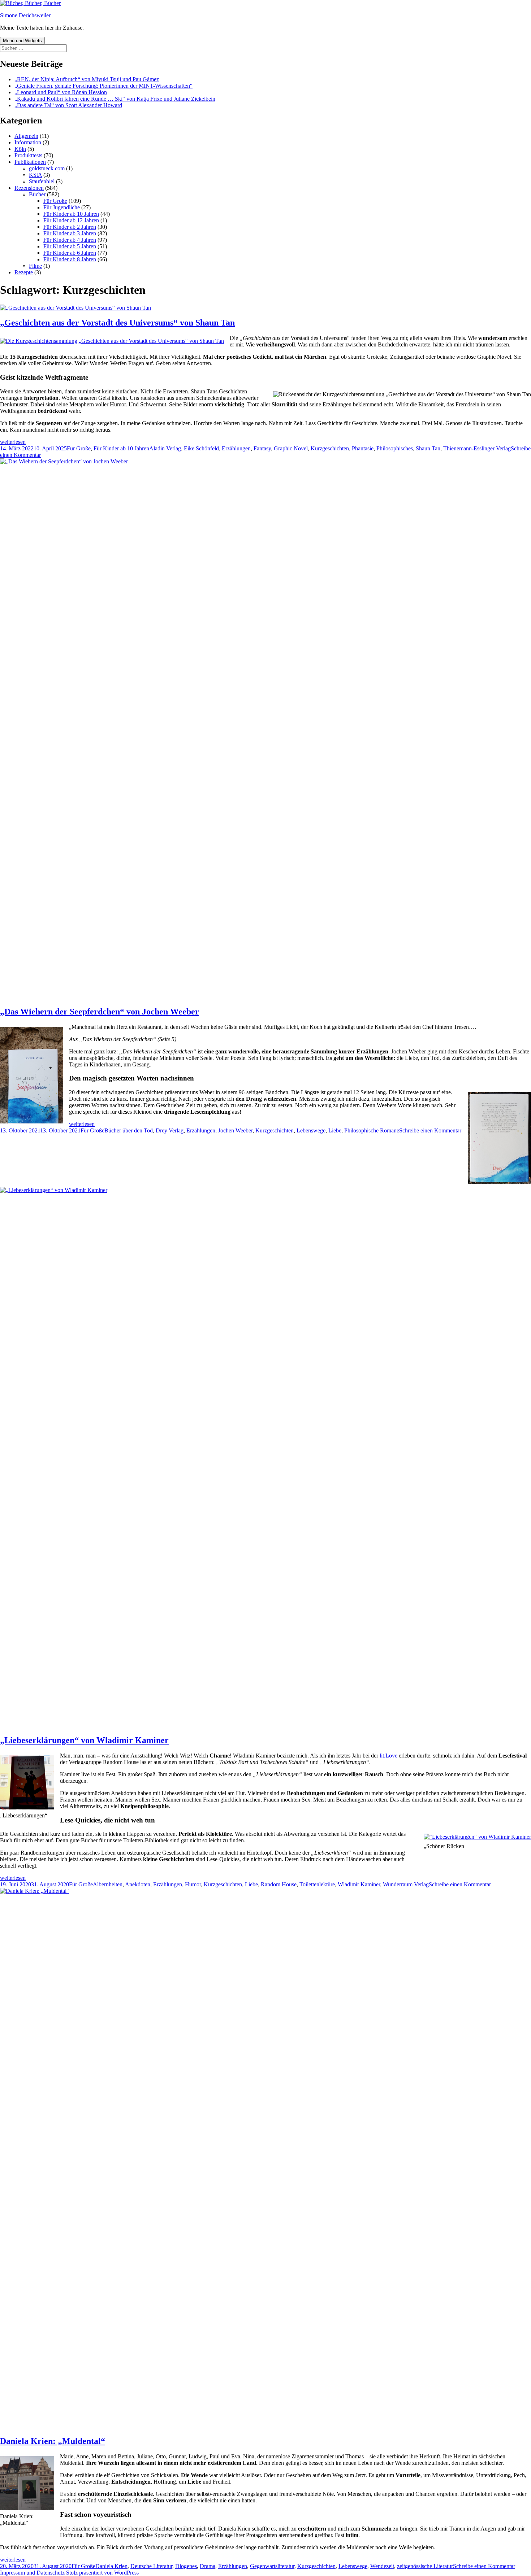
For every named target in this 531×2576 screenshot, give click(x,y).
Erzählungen (236, 448)
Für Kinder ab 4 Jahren (70, 240)
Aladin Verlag (165, 448)
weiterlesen (13, 442)
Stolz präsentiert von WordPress (102, 2573)
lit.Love (388, 1756)
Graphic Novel (291, 448)
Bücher (37, 194)
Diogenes (186, 2566)
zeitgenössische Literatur (425, 2566)
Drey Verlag (170, 1130)
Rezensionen (29, 188)
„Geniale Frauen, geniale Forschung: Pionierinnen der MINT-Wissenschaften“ (103, 86)
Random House (279, 1884)
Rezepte (24, 272)
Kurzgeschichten (330, 448)
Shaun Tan (428, 448)
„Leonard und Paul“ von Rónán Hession (61, 92)
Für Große (55, 201)
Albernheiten (108, 1884)
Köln (20, 149)
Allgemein (26, 136)
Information (28, 142)
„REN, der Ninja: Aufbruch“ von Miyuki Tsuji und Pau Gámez (87, 79)
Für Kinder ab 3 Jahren (70, 233)
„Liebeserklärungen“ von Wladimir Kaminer (84, 1740)
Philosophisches (395, 448)
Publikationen (30, 162)
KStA (35, 175)
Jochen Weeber (235, 1130)
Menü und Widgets (22, 41)
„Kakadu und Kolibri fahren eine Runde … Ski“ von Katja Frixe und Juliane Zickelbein (115, 99)
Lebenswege (311, 1130)
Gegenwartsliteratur (272, 2566)
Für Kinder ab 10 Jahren (71, 214)
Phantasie (363, 448)
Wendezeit (382, 2566)
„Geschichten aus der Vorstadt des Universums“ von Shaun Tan (117, 323)
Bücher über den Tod (129, 1130)
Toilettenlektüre (317, 1884)
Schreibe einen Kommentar (430, 1130)
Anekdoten (138, 1884)
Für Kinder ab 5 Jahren (70, 246)
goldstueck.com (47, 168)
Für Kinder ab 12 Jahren (71, 220)
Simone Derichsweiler (25, 15)
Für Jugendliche (62, 207)
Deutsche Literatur (151, 2566)
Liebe (335, 1130)
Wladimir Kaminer (359, 1884)
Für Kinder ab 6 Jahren (70, 253)
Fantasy (262, 448)
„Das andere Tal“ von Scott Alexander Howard (68, 105)
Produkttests (28, 155)
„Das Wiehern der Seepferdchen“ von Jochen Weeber (100, 1012)
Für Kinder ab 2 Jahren (70, 227)
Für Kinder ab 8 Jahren (70, 259)
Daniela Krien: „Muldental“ (53, 2441)
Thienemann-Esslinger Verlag (477, 448)
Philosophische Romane (372, 1130)
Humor (193, 1884)
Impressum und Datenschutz (32, 2573)
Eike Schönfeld (201, 448)
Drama (208, 2566)
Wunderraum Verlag (406, 1884)
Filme (35, 266)
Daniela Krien (111, 2566)
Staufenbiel (42, 181)
